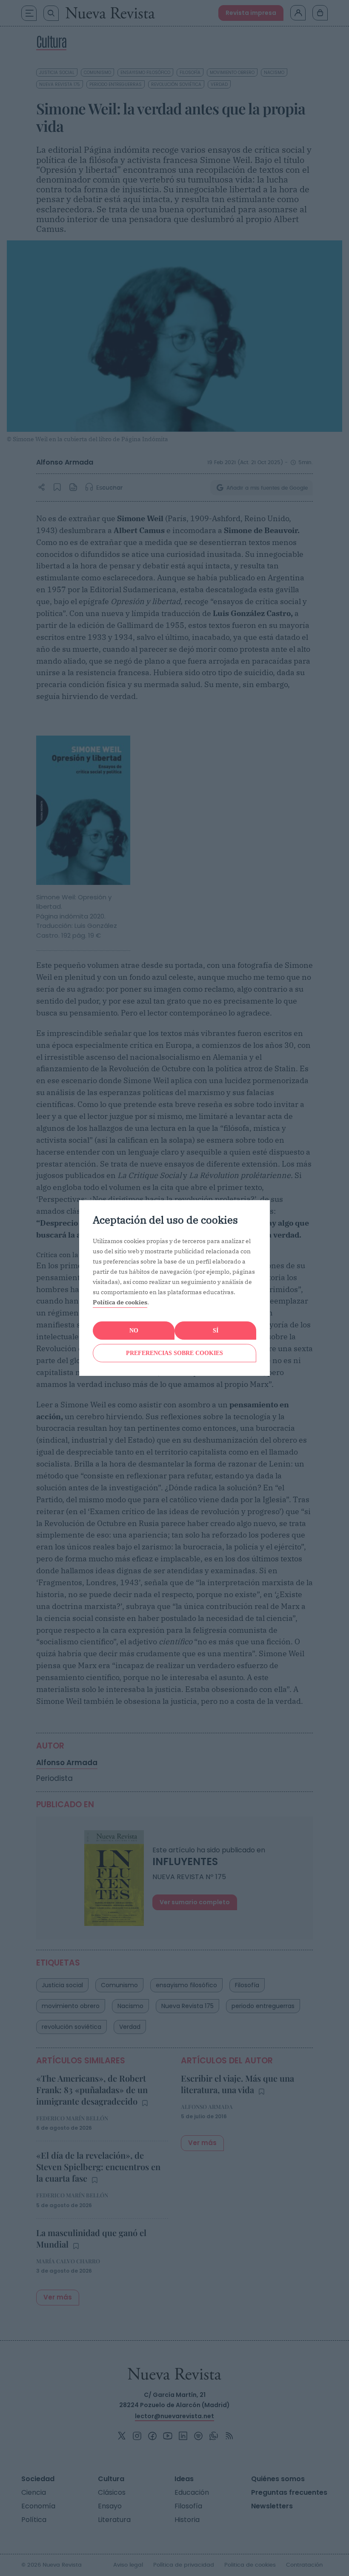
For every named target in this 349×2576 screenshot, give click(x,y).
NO (134, 1331)
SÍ (216, 1331)
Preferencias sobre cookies (174, 1353)
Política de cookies (120, 1302)
